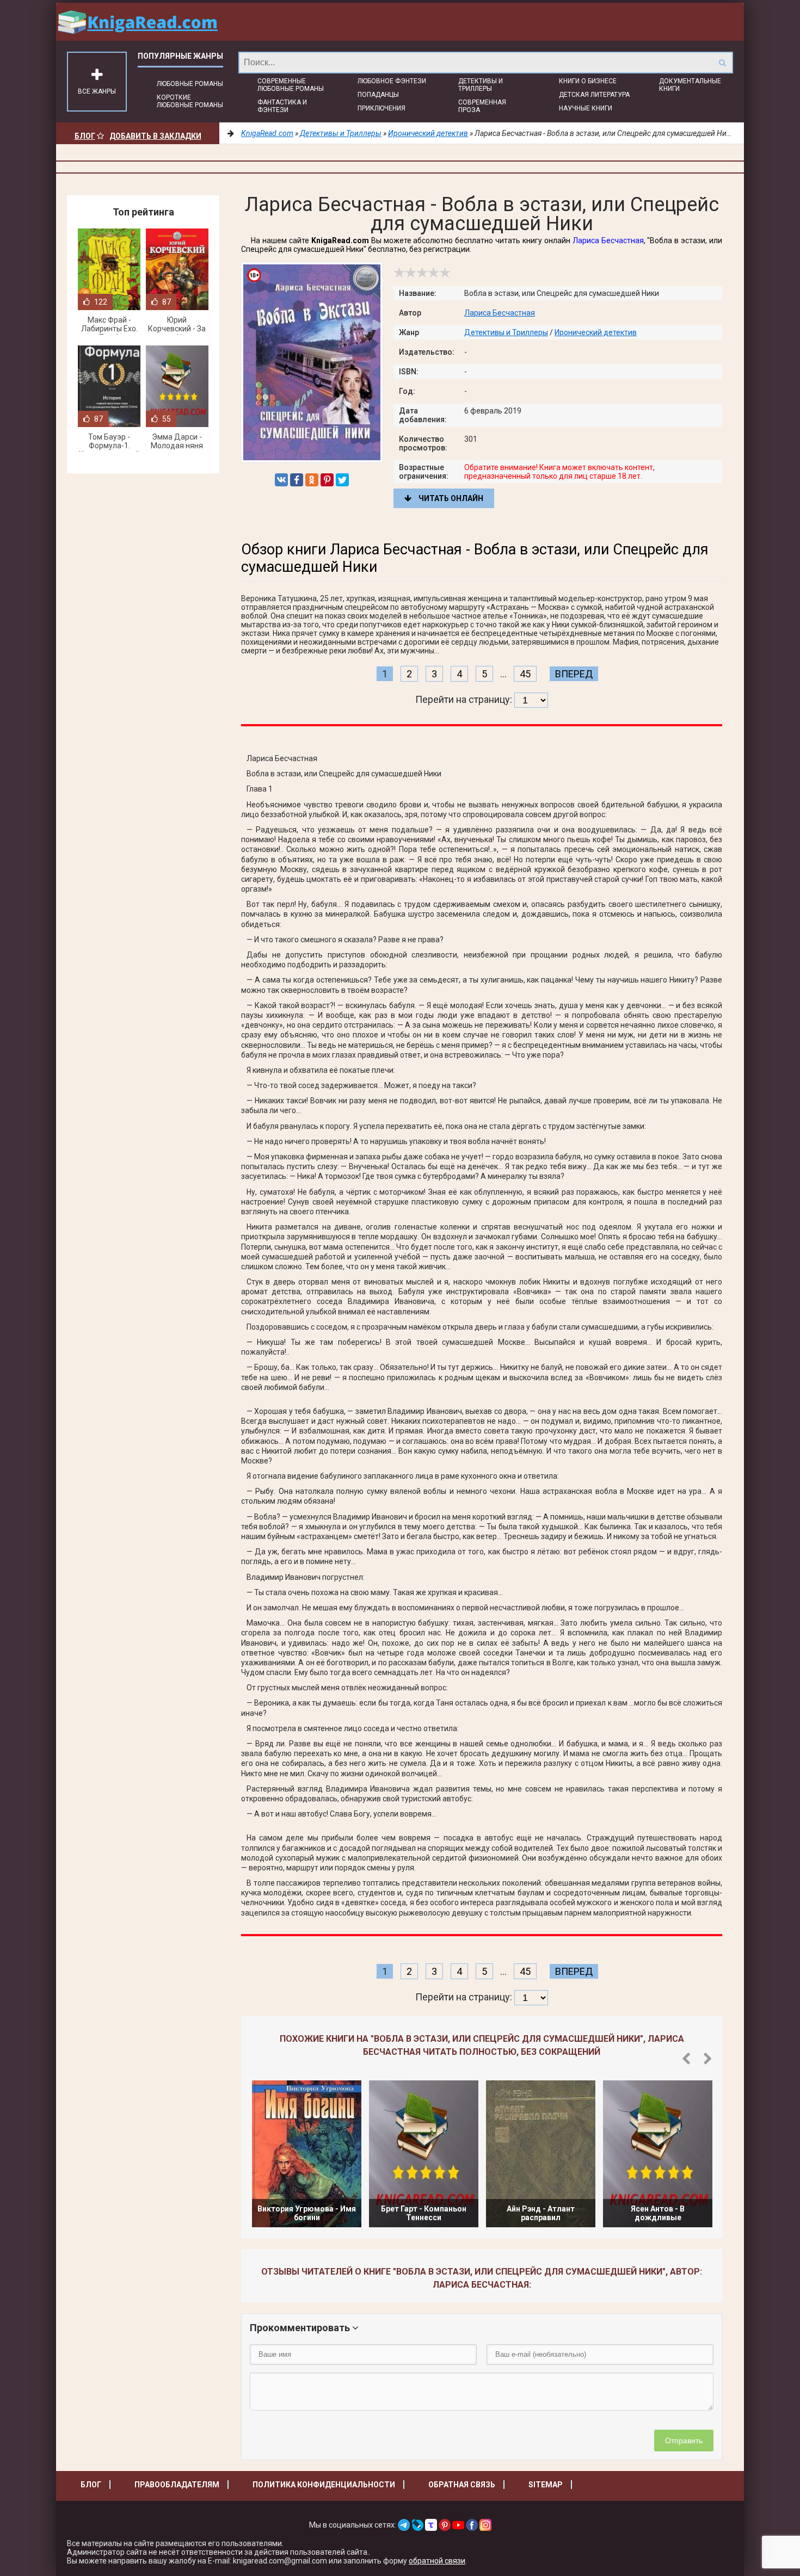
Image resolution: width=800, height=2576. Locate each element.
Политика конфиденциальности (324, 2485)
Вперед (574, 674)
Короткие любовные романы (190, 101)
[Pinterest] (327, 480)
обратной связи (437, 2561)
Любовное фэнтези (392, 81)
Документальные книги (690, 85)
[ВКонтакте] (281, 480)
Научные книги (586, 108)
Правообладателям (177, 2485)
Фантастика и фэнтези (282, 106)
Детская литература (594, 95)
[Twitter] (342, 480)
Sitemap (546, 2485)
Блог (85, 136)
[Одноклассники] (312, 480)
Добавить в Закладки (155, 136)
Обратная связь (462, 2485)
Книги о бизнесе (588, 81)
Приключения (381, 108)
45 (525, 674)
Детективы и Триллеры (481, 85)
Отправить (684, 2441)
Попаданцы (378, 95)
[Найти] (722, 63)
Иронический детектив (596, 332)
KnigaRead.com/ (138, 22)
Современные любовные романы (291, 85)
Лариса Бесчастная (608, 240)
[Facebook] (297, 480)
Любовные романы (190, 84)
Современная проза (482, 106)
